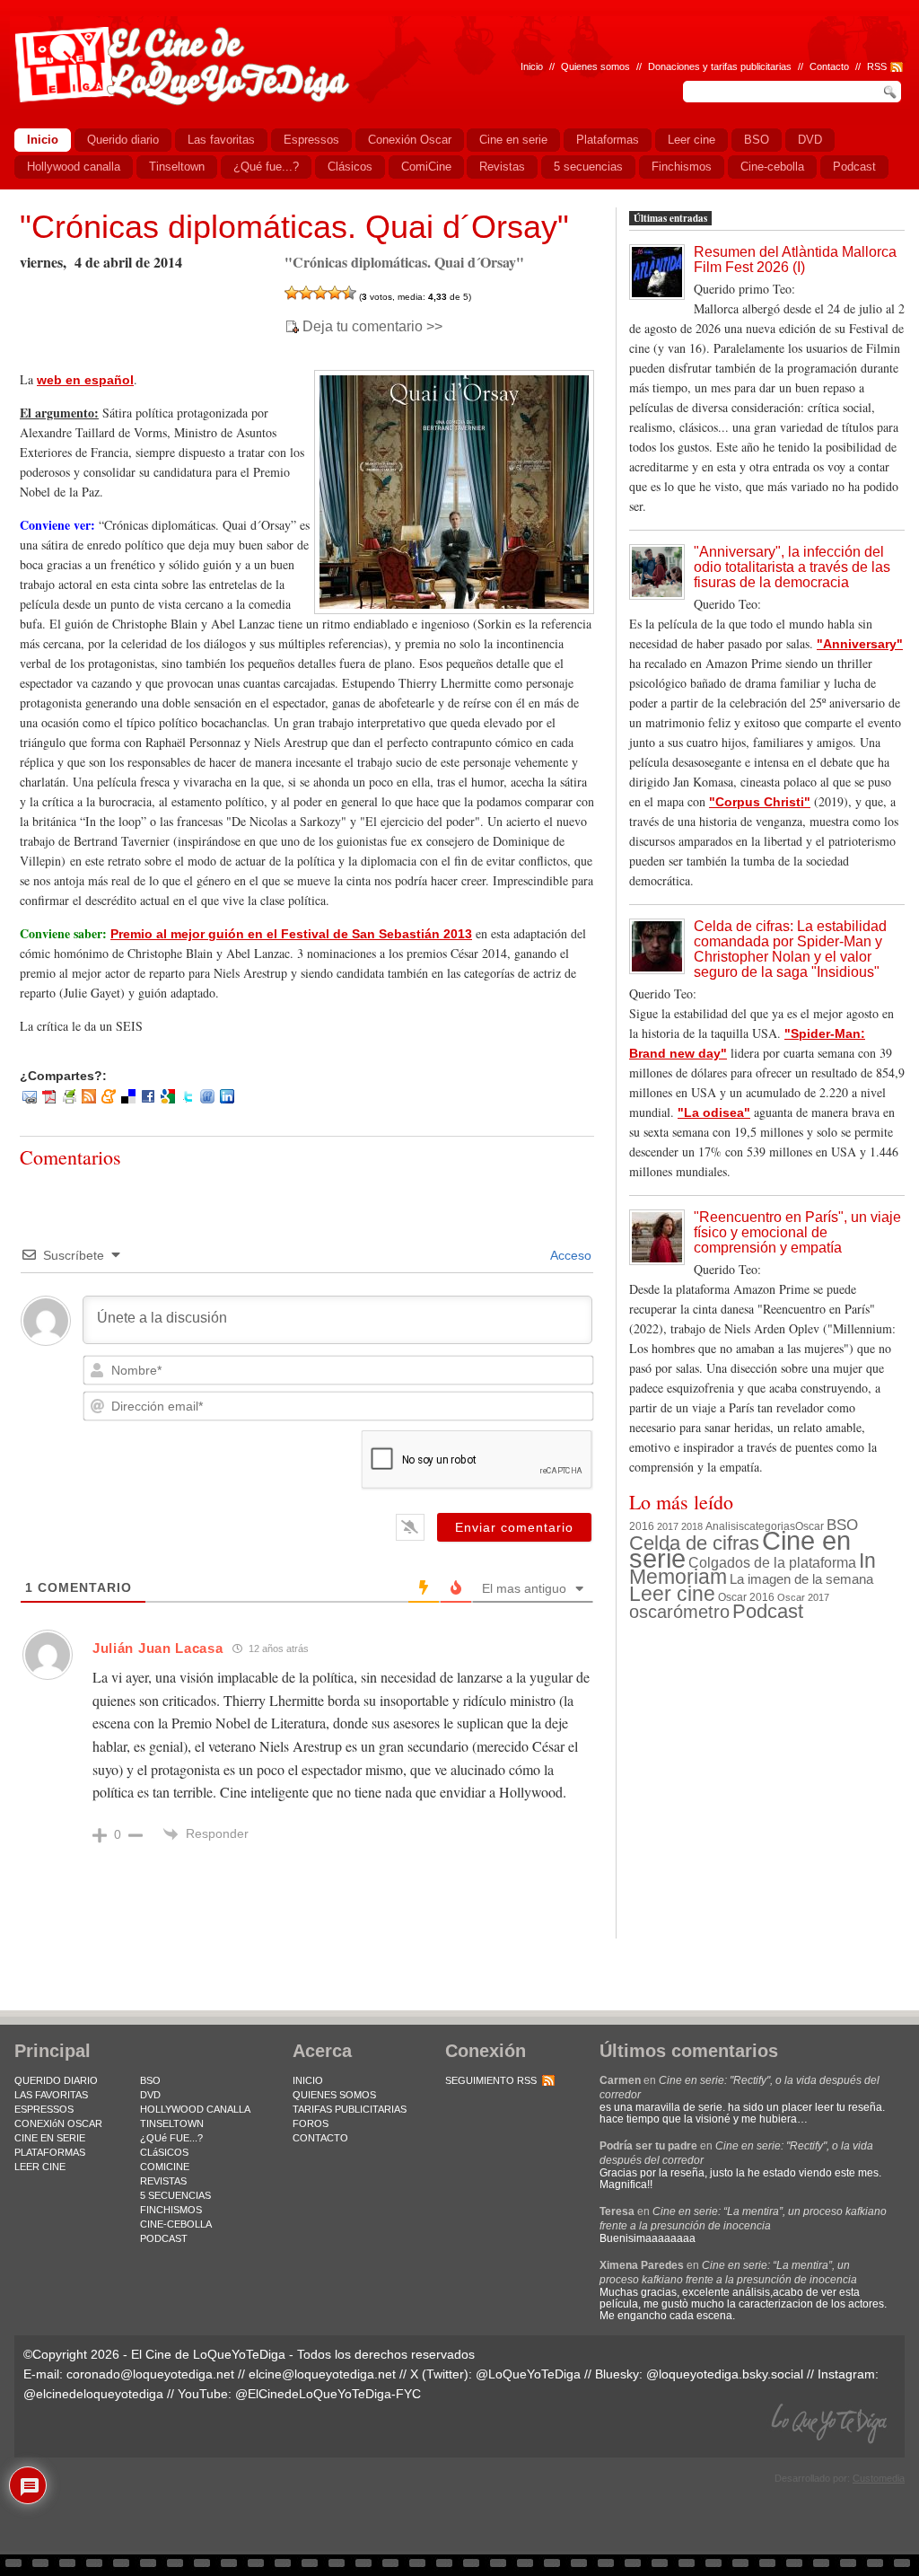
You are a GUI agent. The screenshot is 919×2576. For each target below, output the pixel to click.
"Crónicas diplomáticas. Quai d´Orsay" (294, 227)
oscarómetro (679, 1612)
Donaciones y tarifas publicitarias (720, 66)
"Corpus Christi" (760, 802)
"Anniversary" (860, 644)
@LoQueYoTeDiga (528, 2374)
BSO (842, 1525)
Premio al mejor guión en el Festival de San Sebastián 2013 (291, 934)
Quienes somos (595, 66)
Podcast (768, 1611)
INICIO (308, 2080)
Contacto (829, 66)
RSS (877, 66)
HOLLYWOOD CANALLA (195, 2109)
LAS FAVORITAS (51, 2095)
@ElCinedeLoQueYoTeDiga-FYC (328, 2394)
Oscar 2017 (803, 1597)
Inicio (532, 66)
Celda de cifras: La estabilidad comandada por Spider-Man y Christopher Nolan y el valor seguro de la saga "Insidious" (790, 949)
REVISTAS (163, 2181)
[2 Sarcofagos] (306, 293)
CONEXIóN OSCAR (58, 2123)
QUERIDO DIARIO (56, 2080)
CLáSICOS (164, 2152)
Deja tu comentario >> (372, 327)
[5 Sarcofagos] (349, 293)
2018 (692, 1526)
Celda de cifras (694, 1543)
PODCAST (164, 2238)
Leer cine (672, 1594)
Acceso (569, 1255)
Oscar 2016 (746, 1597)
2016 (642, 1526)
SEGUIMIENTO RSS (491, 2080)
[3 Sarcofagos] (320, 293)
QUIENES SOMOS (334, 2095)
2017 (668, 1526)
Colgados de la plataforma (772, 1562)
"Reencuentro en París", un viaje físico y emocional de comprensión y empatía (797, 1232)
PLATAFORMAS (50, 2152)
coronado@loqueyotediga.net (150, 2374)
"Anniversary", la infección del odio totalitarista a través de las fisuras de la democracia (792, 567)
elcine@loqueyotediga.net (322, 2374)
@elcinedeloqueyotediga (93, 2394)
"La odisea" (714, 1112)
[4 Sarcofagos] (335, 293)
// (858, 66)
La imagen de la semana (801, 1579)
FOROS (311, 2123)
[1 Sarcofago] (292, 293)
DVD (150, 2095)
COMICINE (165, 2167)
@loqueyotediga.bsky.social (725, 2374)
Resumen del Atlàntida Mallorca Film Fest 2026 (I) (795, 259)
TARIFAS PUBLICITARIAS (350, 2109)
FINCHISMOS (171, 2210)
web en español (85, 380)
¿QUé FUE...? (171, 2138)
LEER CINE (40, 2167)
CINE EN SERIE (50, 2138)
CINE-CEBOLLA (176, 2224)
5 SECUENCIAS (175, 2195)
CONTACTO (320, 2138)
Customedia (879, 2478)
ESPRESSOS (44, 2109)
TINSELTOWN (172, 2123)
